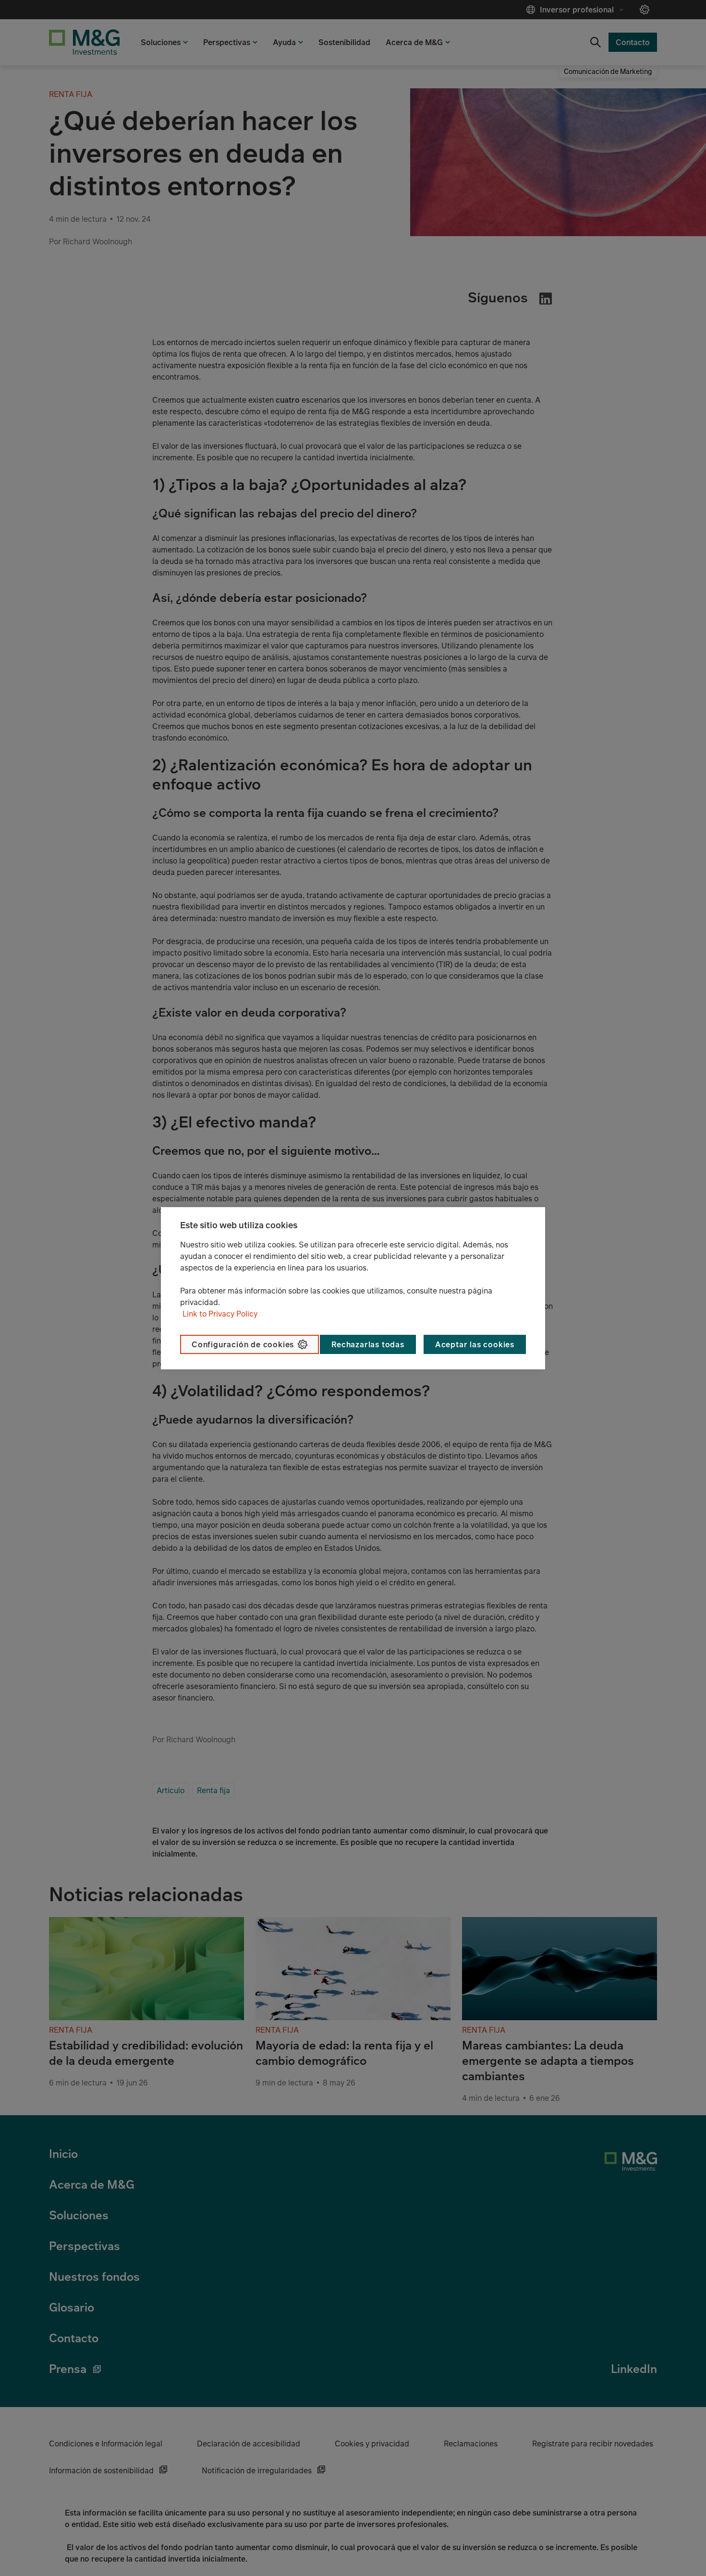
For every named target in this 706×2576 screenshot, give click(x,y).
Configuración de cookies (243, 1344)
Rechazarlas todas (368, 1344)
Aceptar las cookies (475, 1344)
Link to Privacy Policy (220, 1314)
